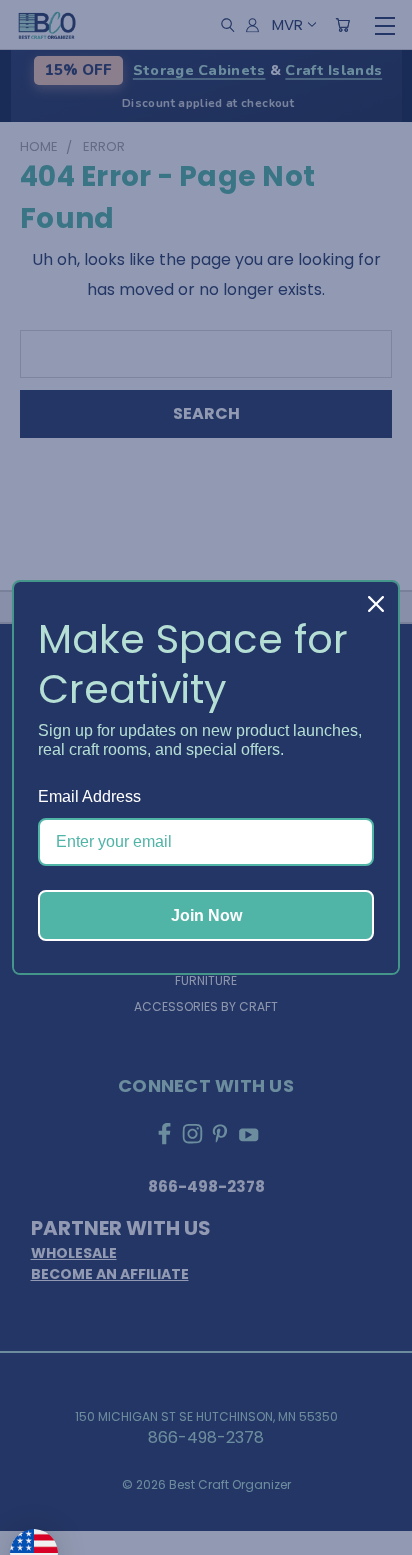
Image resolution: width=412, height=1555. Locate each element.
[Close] (376, 604)
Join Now (206, 915)
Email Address (89, 796)
